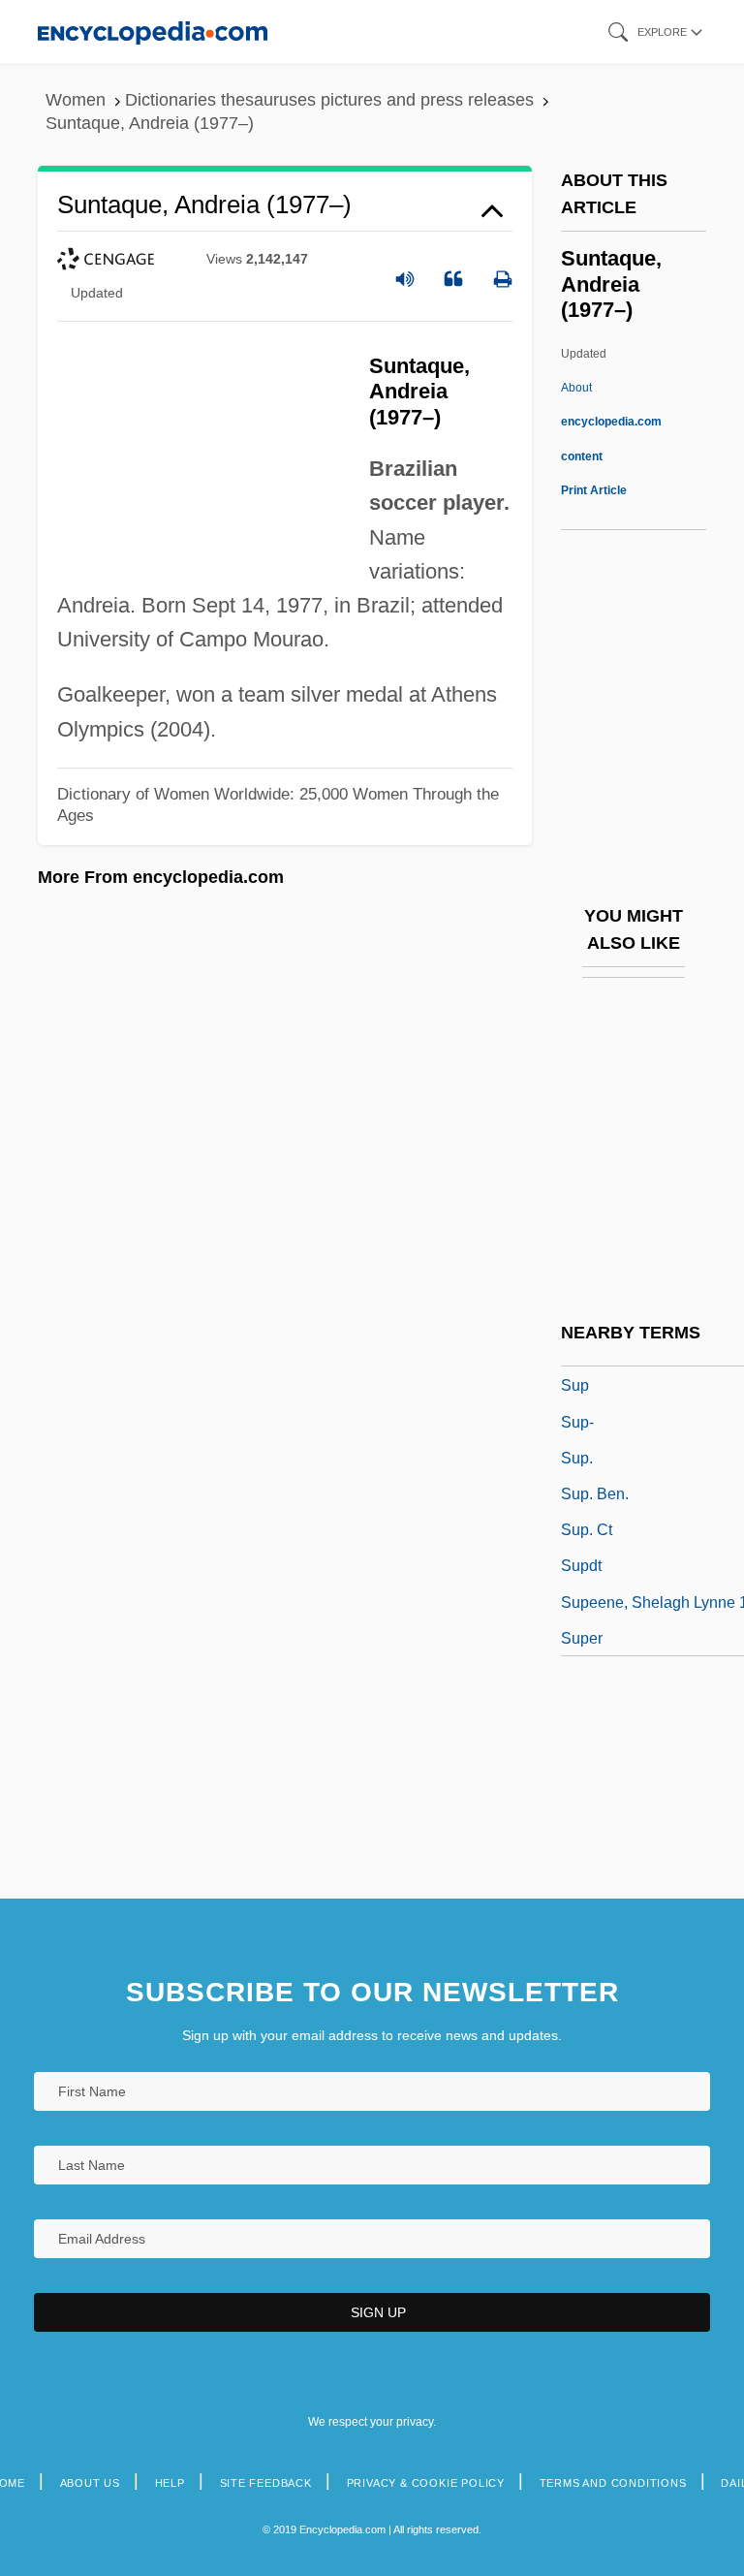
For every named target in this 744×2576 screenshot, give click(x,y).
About (611, 422)
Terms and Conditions (613, 2483)
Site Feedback (266, 2483)
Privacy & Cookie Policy (426, 2483)
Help (170, 2483)
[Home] (153, 31)
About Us (90, 2483)
